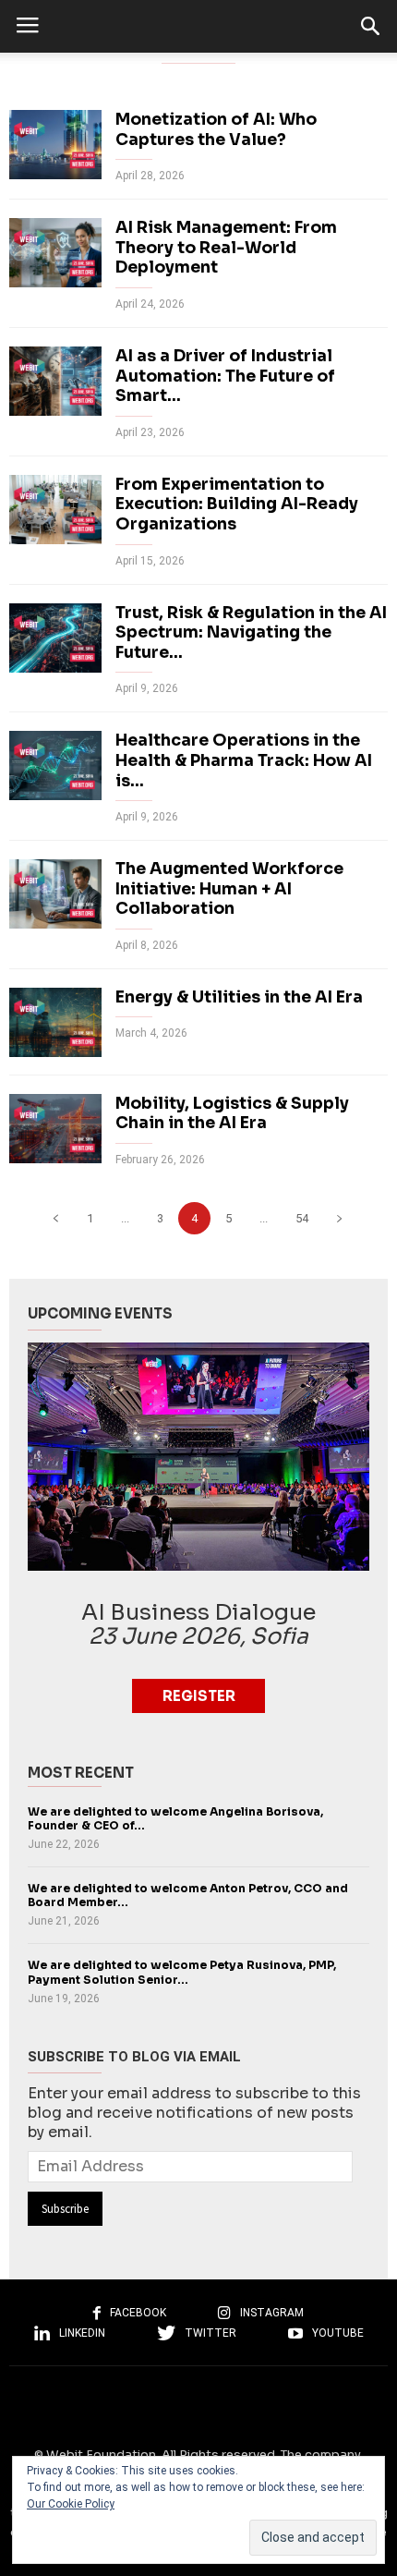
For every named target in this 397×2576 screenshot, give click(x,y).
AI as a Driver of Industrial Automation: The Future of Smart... (225, 376)
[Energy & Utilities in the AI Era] (55, 1022)
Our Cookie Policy (71, 2504)
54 (302, 1218)
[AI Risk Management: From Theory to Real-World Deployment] (55, 253)
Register (199, 1696)
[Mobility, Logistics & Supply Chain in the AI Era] (55, 1129)
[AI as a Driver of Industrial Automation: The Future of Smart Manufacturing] (55, 381)
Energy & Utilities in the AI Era (239, 997)
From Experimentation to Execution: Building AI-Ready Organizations (237, 504)
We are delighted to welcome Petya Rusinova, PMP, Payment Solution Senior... (182, 1972)
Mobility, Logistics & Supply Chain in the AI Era (232, 1113)
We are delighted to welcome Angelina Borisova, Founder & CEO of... (175, 1819)
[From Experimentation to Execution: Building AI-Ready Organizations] (55, 510)
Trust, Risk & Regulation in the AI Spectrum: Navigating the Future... (251, 632)
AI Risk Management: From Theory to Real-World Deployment (226, 247)
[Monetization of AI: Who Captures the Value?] (55, 145)
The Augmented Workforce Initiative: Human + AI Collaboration (229, 888)
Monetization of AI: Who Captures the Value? (216, 129)
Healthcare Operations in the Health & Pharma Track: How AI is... (244, 760)
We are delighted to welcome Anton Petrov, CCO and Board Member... (188, 1896)
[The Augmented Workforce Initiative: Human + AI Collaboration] (55, 894)
